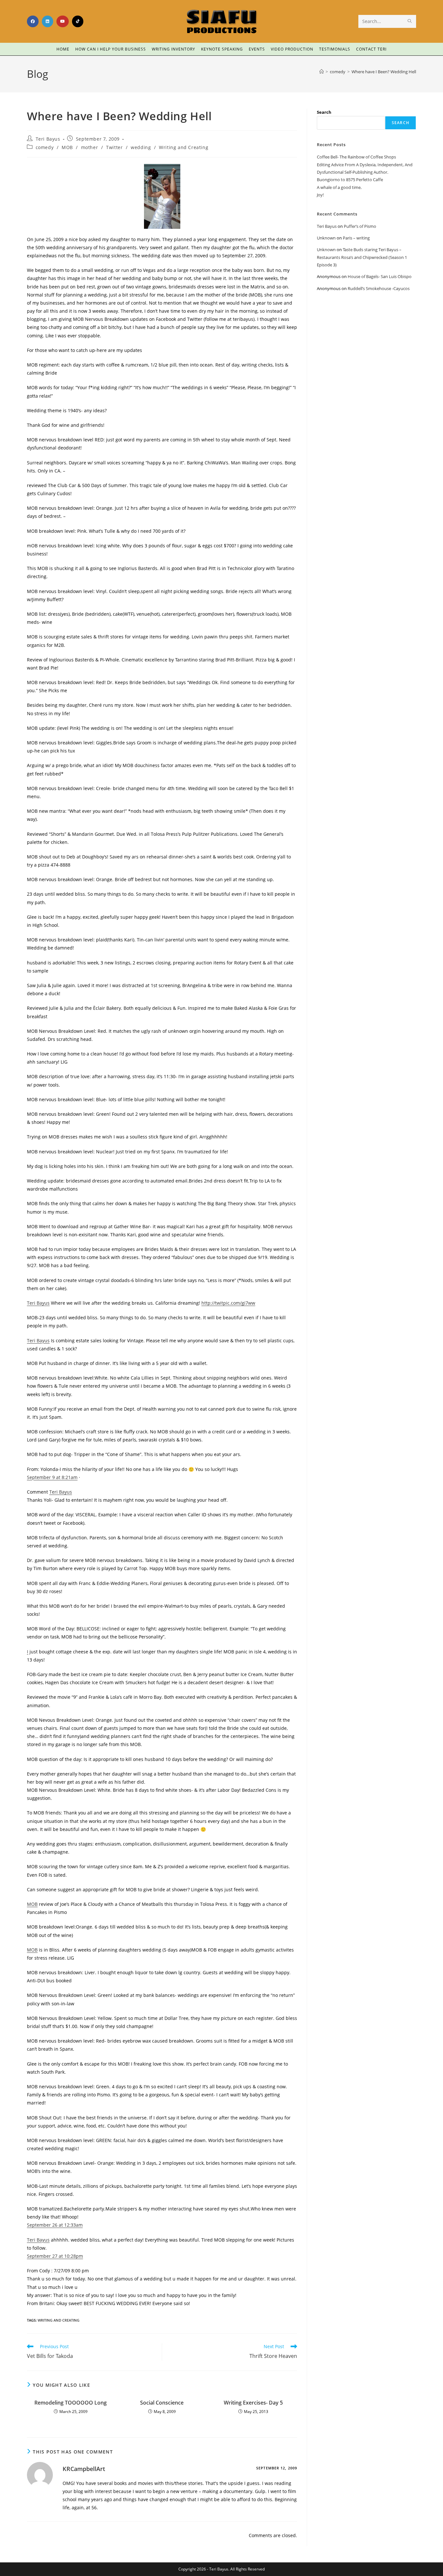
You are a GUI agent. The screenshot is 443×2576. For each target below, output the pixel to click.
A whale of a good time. (339, 187)
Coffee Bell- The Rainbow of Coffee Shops (356, 157)
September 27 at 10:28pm (55, 2256)
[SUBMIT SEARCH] (410, 21)
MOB (67, 147)
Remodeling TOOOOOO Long (71, 2403)
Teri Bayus (48, 139)
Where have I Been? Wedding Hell (384, 72)
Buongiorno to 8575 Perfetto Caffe (350, 180)
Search (324, 112)
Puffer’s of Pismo (360, 226)
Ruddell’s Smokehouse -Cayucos (379, 288)
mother (90, 147)
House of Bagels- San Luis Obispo (380, 276)
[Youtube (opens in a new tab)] (63, 21)
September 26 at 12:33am (55, 2225)
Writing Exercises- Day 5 (253, 2403)
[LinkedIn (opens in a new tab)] (48, 21)
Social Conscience (162, 2403)
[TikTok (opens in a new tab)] (78, 21)
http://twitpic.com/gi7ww (228, 1303)
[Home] (322, 72)
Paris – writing (356, 238)
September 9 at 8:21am (52, 1477)
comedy (45, 147)
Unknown (326, 238)
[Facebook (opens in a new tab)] (33, 21)
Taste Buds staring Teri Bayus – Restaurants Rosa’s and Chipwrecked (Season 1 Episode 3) (362, 257)
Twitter (114, 147)
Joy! (320, 195)
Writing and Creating (184, 147)
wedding (141, 147)
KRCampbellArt (84, 2469)
